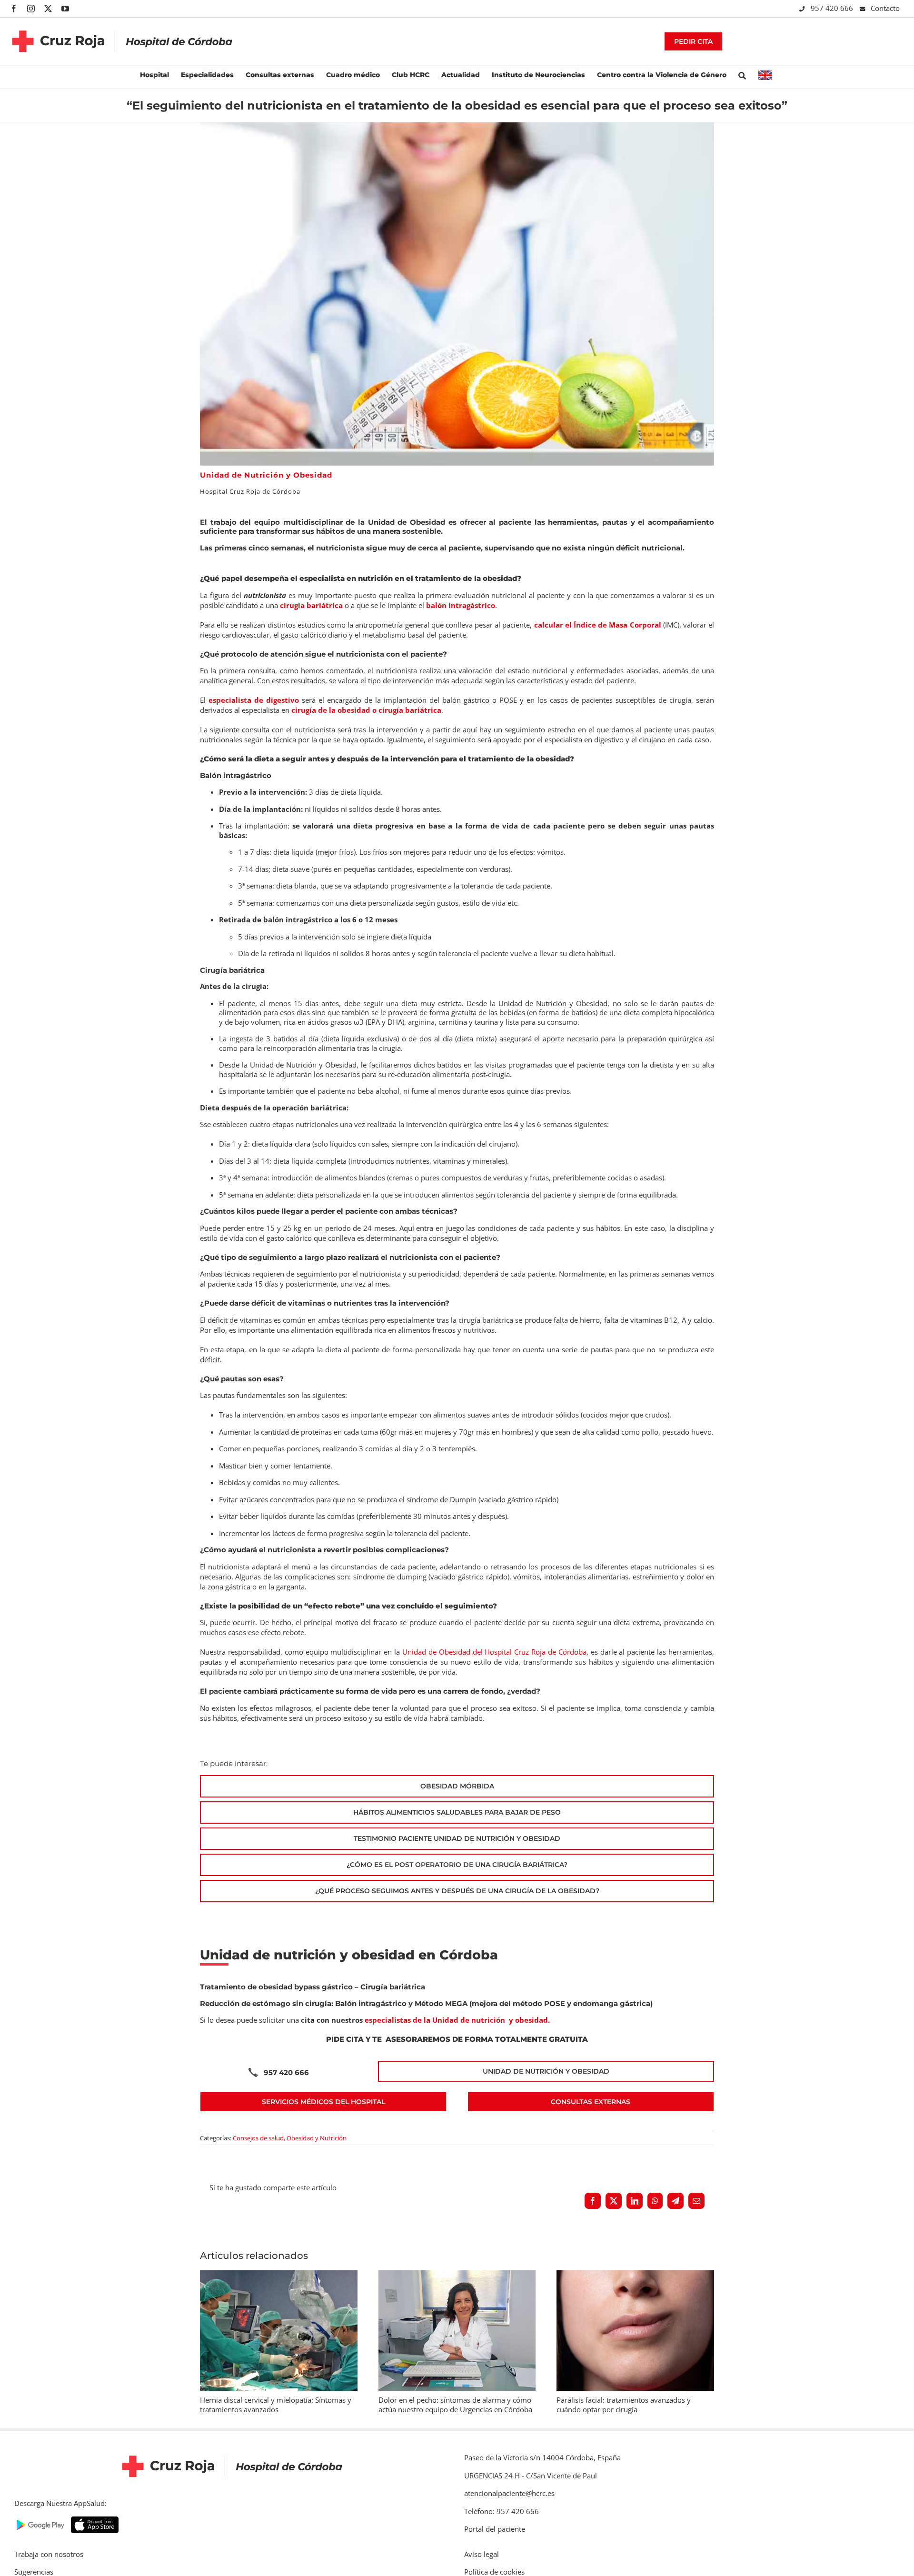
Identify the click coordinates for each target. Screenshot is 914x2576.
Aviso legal (482, 2554)
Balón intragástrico (371, 2003)
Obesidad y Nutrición (317, 2138)
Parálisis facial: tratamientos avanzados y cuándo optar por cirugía (624, 2405)
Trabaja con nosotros (49, 2554)
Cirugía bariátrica (393, 1987)
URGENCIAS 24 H (492, 2476)
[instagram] (31, 9)
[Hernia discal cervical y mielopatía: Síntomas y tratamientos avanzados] (279, 2275)
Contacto (885, 8)
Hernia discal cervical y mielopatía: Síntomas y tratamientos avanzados (276, 2405)
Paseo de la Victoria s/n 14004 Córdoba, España (542, 2457)
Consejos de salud (258, 2138)
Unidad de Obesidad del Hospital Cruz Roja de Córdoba (494, 1652)
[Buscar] (742, 75)
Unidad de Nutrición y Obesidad (266, 475)
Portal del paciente (495, 2529)
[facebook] (14, 9)
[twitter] (48, 9)
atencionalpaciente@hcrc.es (509, 2493)
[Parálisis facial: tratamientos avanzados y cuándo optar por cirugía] (635, 2275)
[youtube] (65, 9)
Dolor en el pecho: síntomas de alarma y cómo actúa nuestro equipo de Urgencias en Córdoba (455, 2405)
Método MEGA (441, 2003)
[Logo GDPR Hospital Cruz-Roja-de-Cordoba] (122, 23)
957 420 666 (833, 8)
